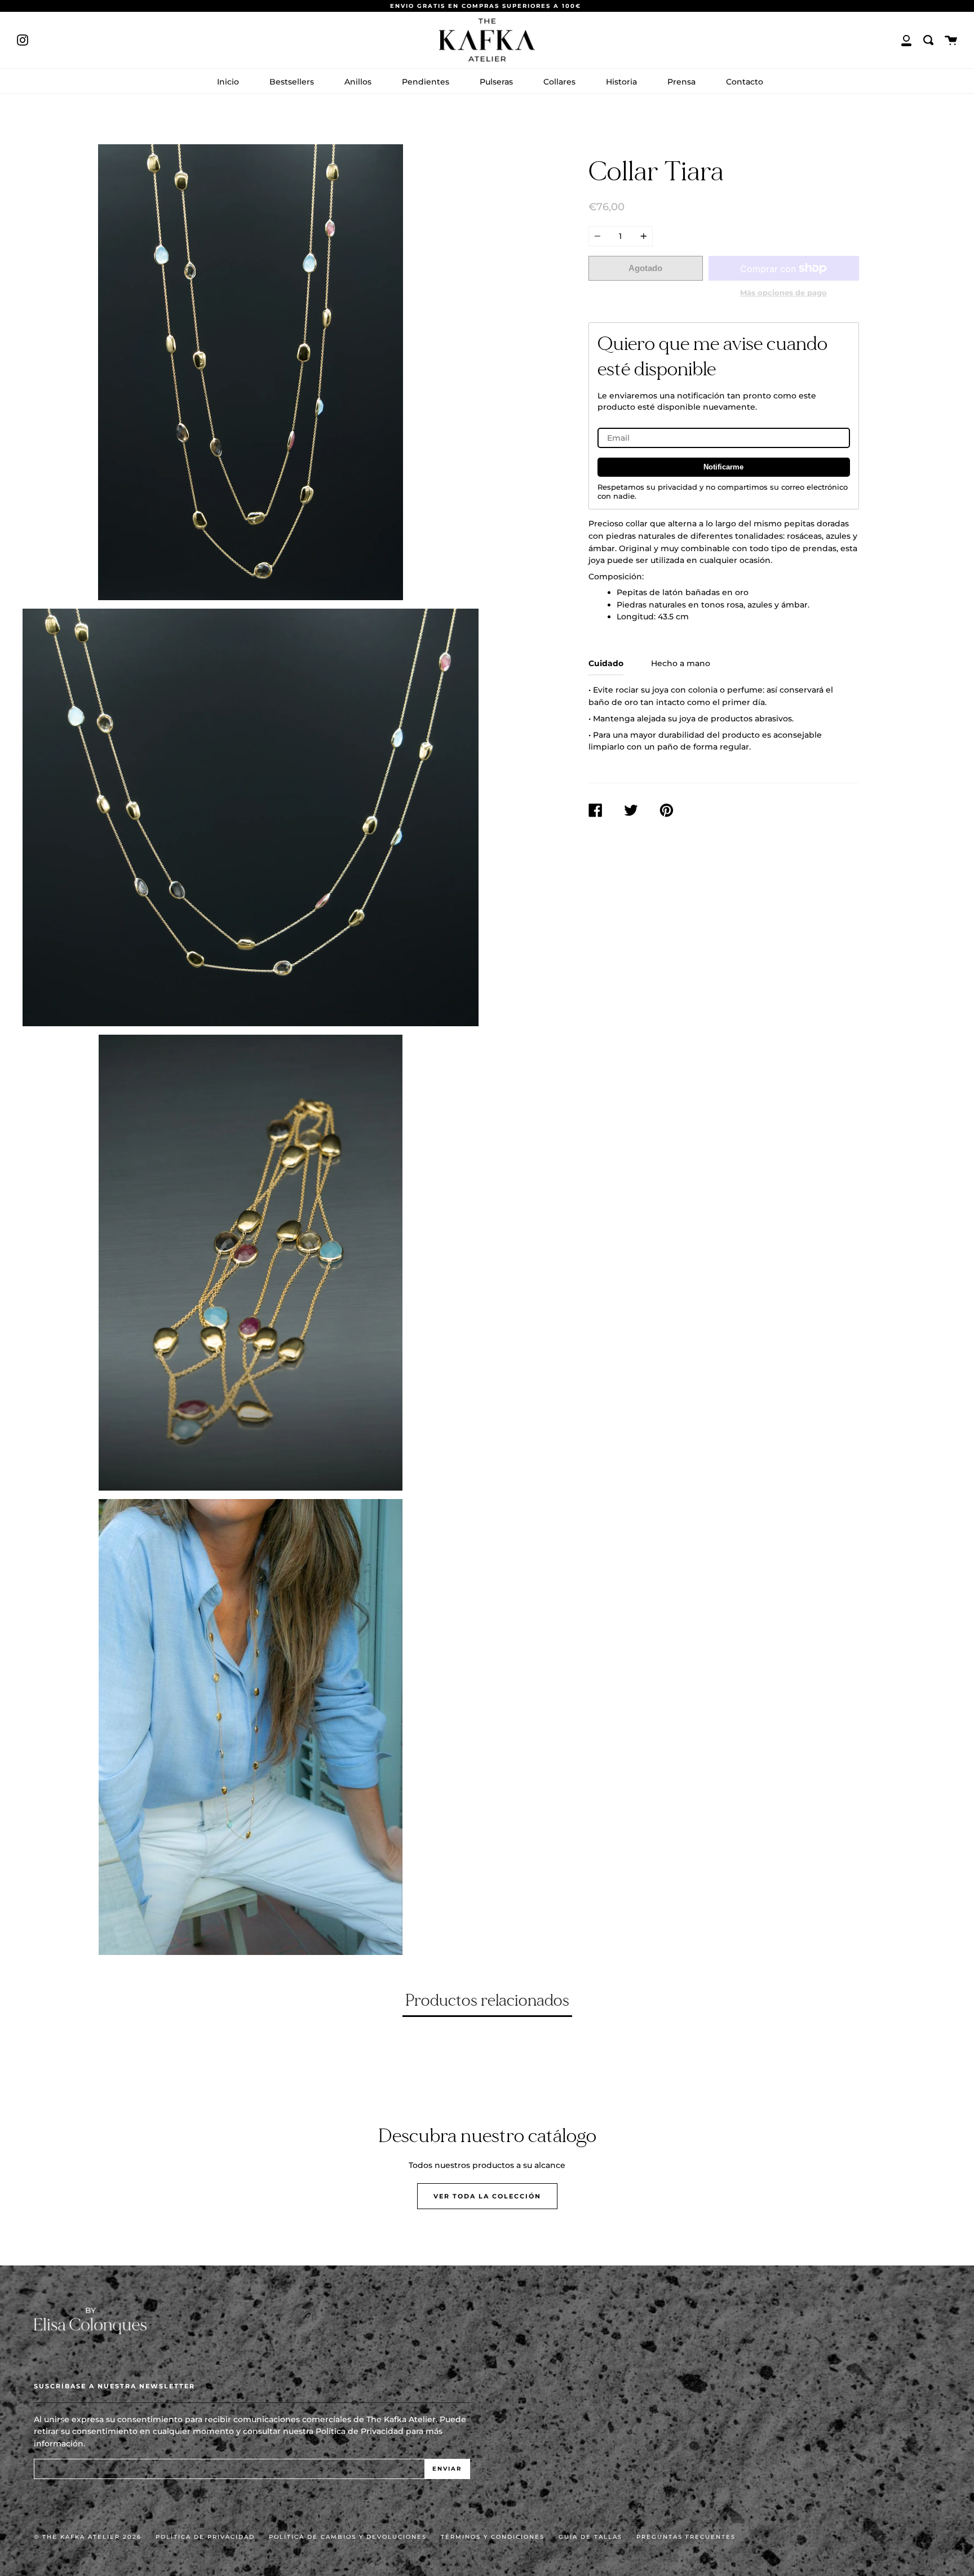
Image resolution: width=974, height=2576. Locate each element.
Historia (621, 82)
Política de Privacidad (360, 2431)
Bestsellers (292, 82)
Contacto (745, 82)
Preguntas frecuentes (686, 2537)
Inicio (228, 82)
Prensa (681, 82)
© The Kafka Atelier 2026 (88, 2537)
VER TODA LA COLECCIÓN (487, 2196)
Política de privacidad (205, 2537)
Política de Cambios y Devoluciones (348, 2537)
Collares (559, 82)
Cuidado (606, 663)
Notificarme (723, 467)
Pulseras (496, 82)
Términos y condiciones (493, 2537)
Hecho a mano (681, 663)
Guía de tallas (590, 2537)
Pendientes (426, 82)
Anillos (358, 82)
